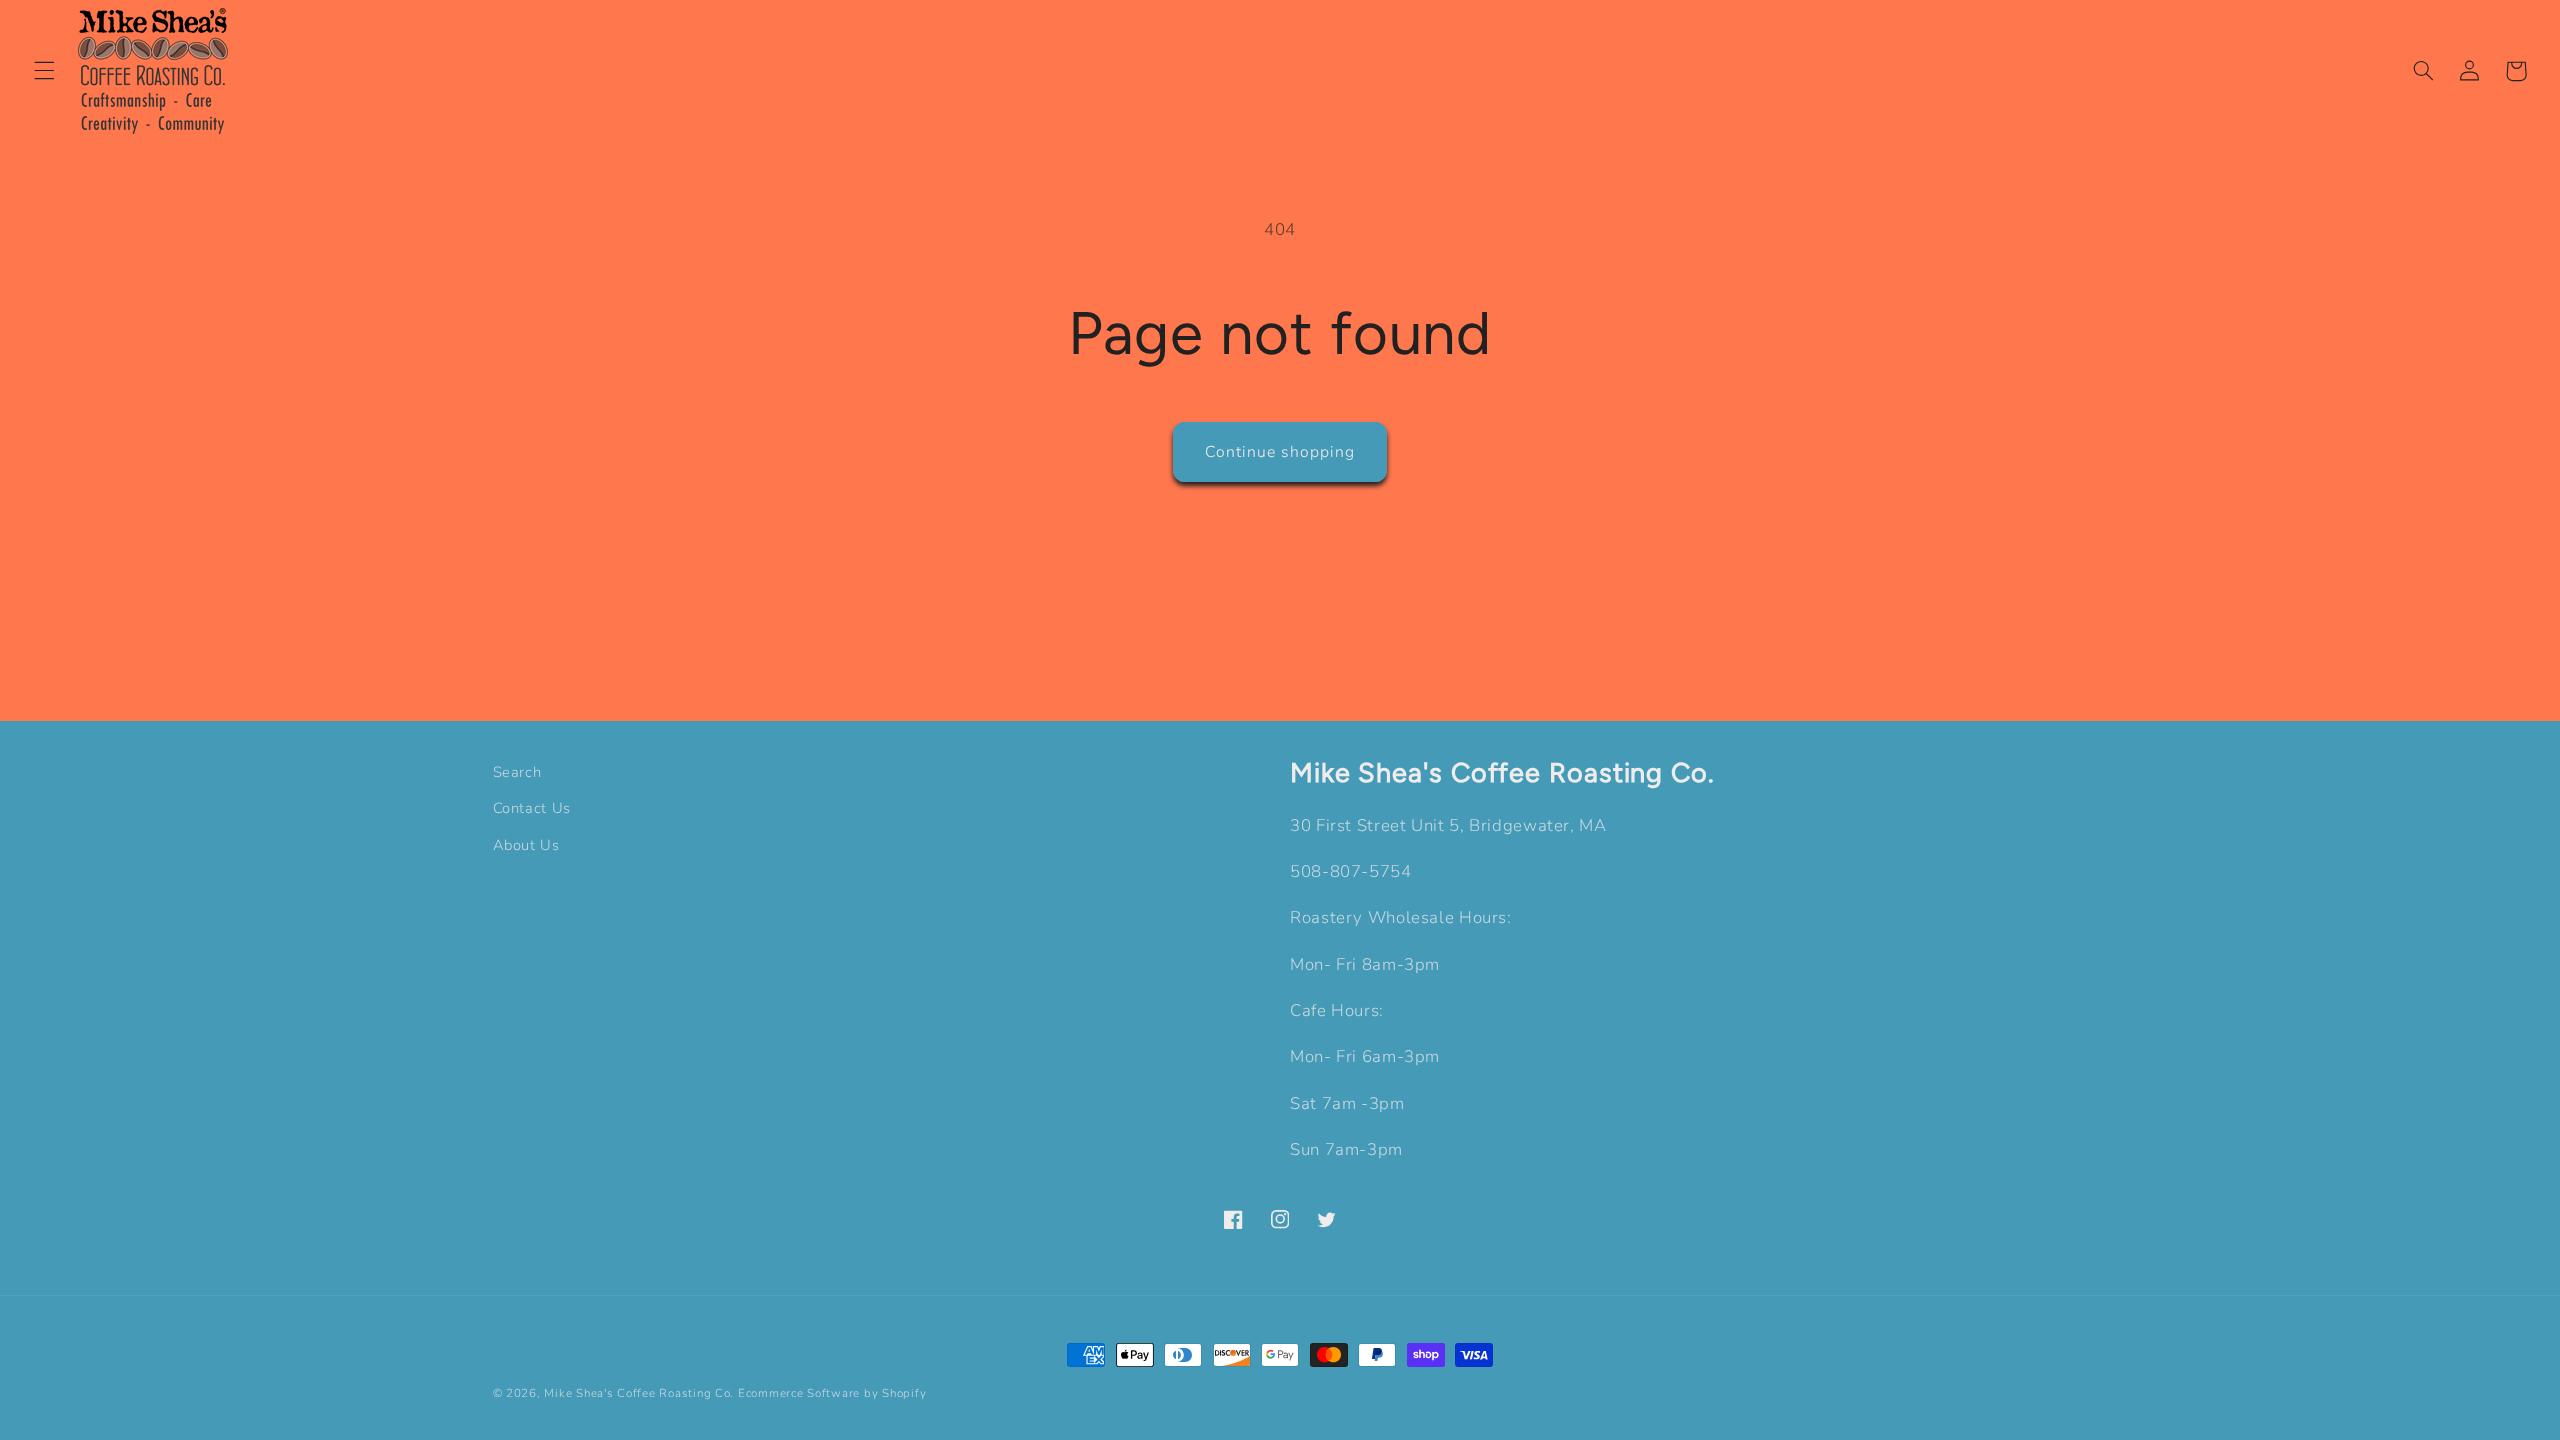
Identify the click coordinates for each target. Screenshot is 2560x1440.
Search (517, 772)
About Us (526, 845)
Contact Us (532, 808)
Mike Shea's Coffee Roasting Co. (639, 1393)
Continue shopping (1280, 452)
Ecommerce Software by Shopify (832, 1393)
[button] (44, 71)
